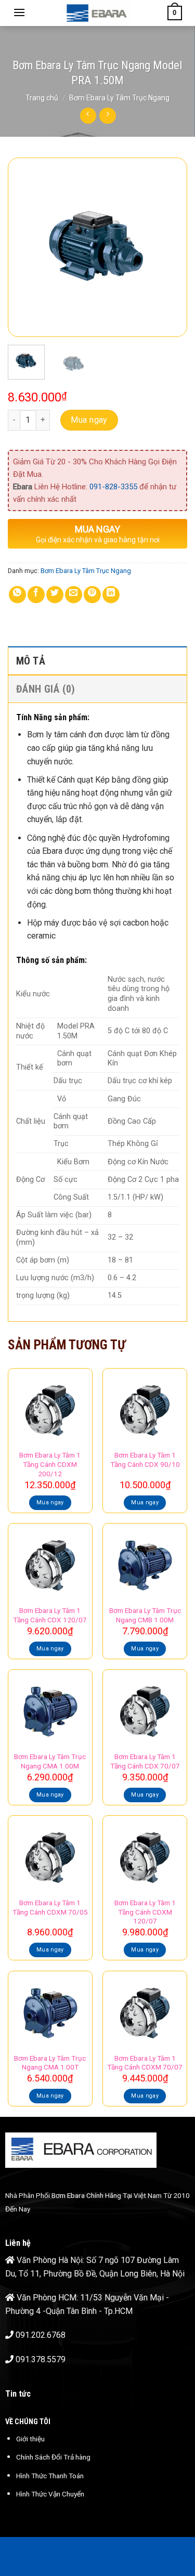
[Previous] (24, 247)
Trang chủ (42, 98)
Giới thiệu (30, 2439)
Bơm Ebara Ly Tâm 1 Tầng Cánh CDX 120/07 (50, 1615)
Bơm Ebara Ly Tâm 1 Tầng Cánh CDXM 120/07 (145, 1912)
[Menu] (19, 12)
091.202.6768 (41, 2335)
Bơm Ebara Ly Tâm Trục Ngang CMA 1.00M (50, 1761)
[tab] (97, 660)
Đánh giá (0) (46, 689)
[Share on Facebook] (36, 595)
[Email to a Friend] (74, 595)
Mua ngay (89, 420)
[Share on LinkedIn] (111, 595)
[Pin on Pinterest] (92, 595)
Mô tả (31, 661)
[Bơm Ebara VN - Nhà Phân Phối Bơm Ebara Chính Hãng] (96, 13)
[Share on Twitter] (55, 595)
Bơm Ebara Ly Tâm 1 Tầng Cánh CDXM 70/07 (145, 2063)
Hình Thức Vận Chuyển (50, 2494)
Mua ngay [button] (50, 1502)
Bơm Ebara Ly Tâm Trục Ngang (119, 98)
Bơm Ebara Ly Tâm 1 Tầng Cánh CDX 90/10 (145, 1460)
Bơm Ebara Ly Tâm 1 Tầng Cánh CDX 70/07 (145, 1761)
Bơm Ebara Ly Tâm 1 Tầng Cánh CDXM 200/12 (50, 1464)
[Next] (171, 247)
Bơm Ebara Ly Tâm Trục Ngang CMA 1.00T (50, 2063)
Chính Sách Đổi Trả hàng (53, 2457)
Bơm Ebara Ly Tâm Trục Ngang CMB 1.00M (145, 1615)
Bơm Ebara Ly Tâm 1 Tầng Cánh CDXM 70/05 (50, 1907)
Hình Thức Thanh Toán (50, 2476)
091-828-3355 (113, 487)
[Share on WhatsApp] (17, 595)
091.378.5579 (41, 2359)
